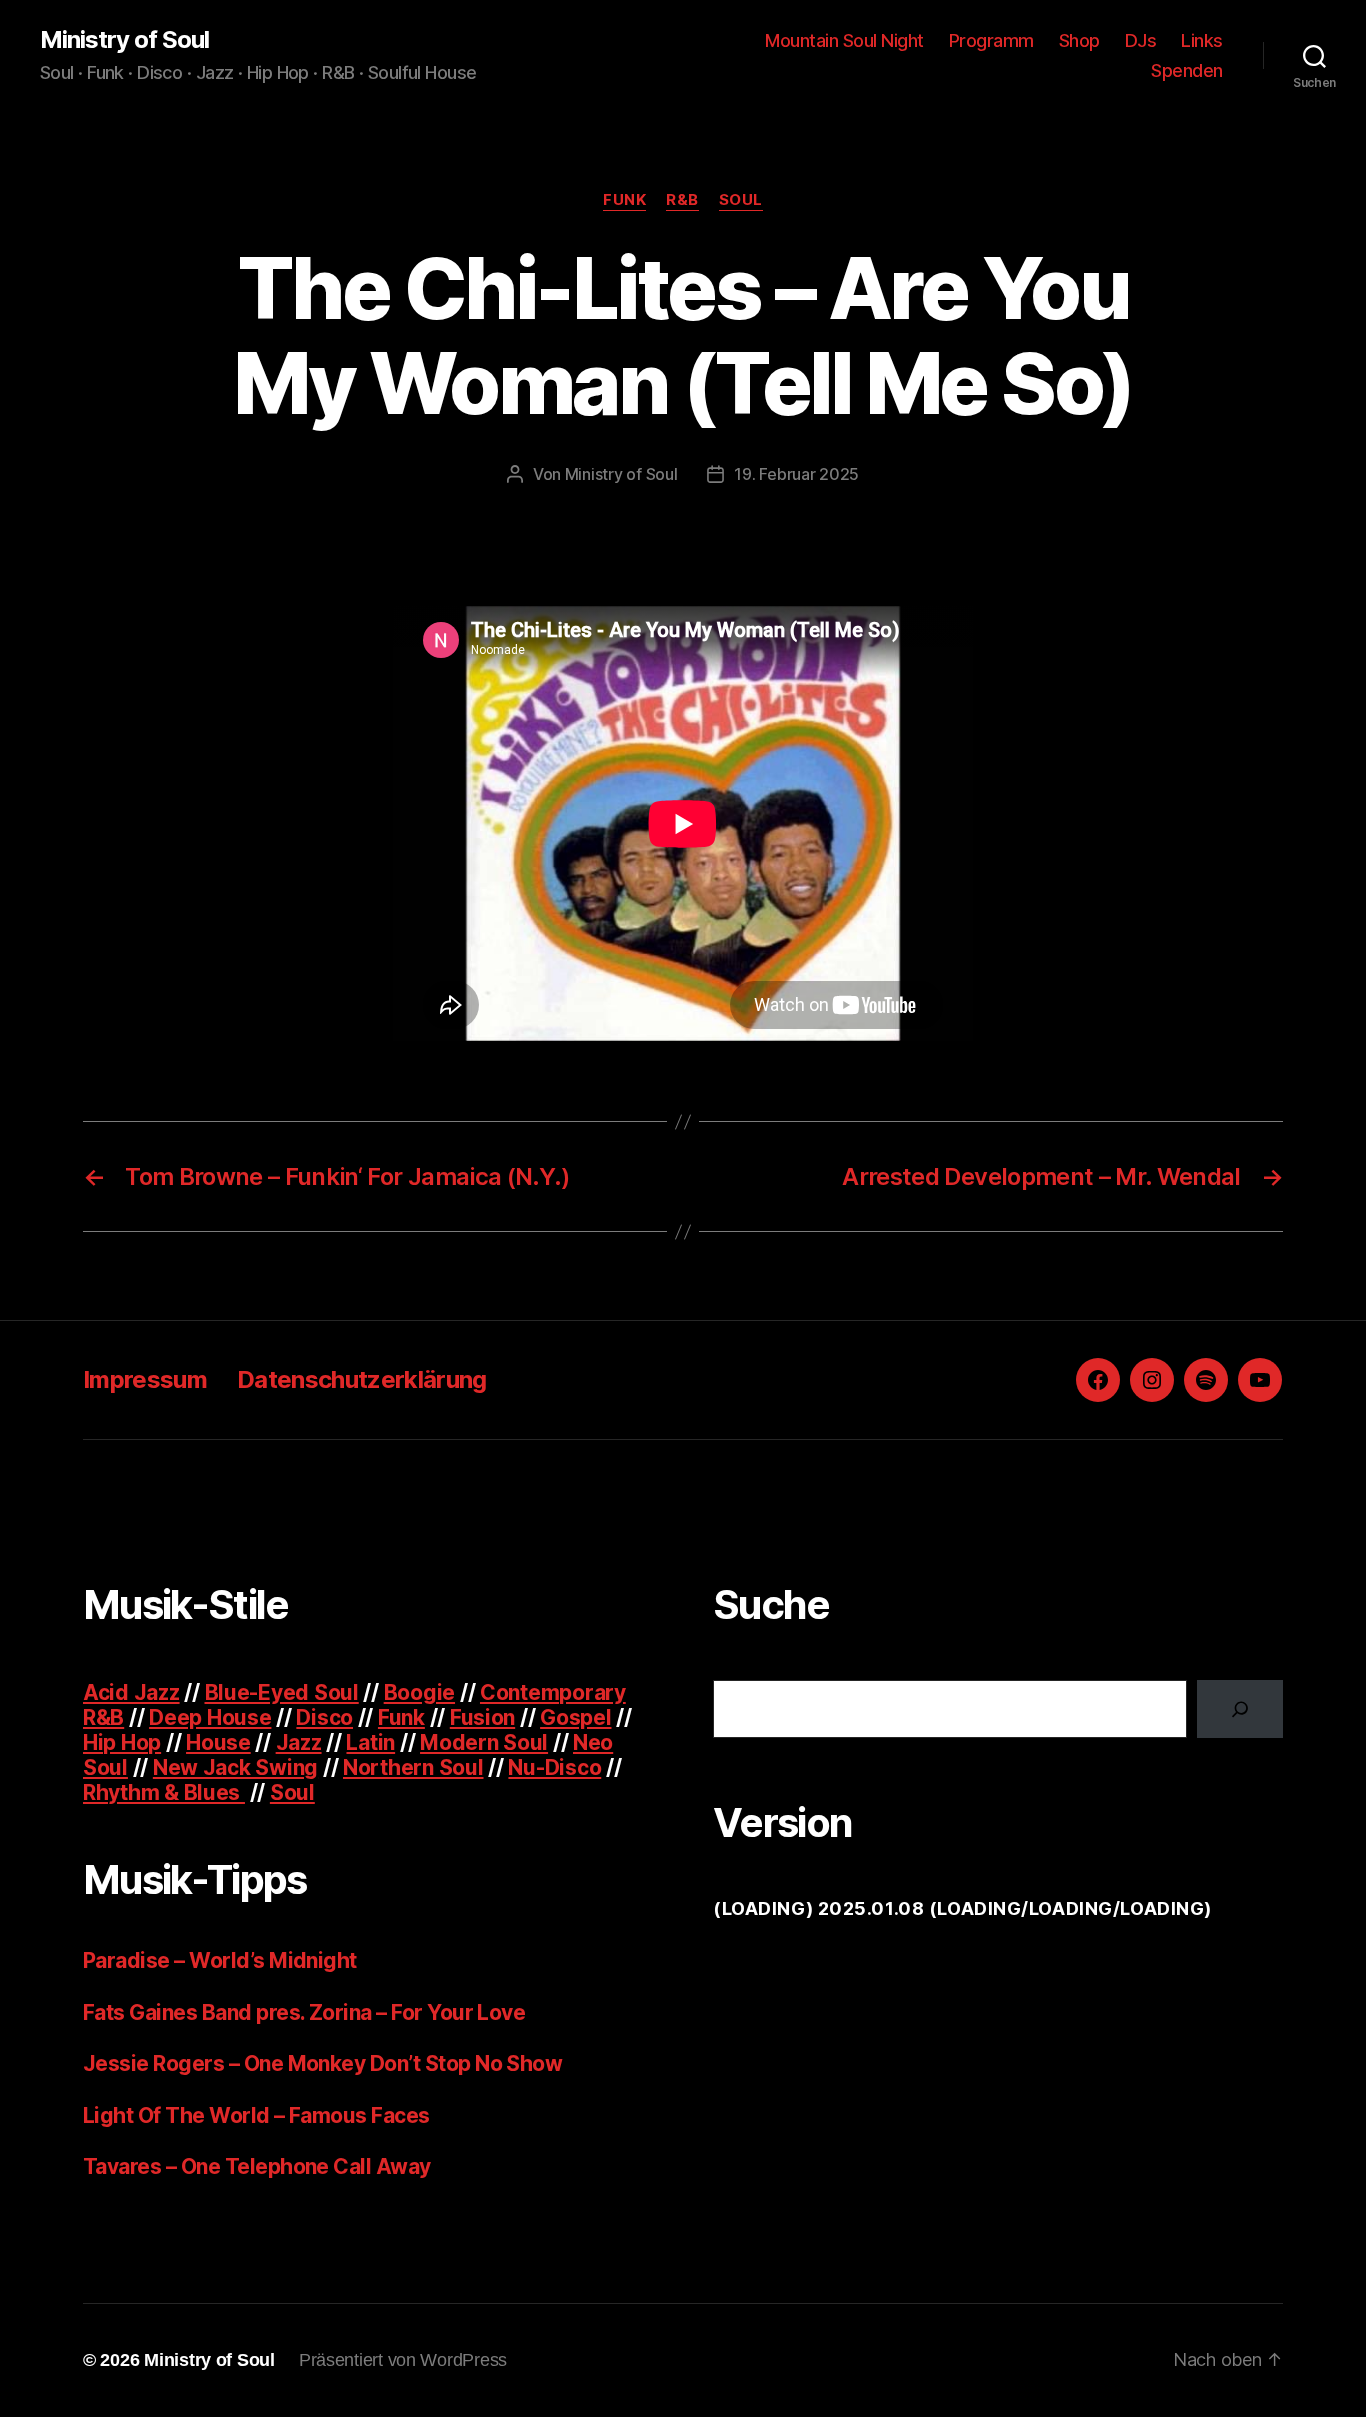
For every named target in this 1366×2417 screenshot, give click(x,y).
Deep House (210, 1717)
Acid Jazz (131, 1692)
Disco (324, 1717)
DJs (1141, 40)
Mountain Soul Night (844, 40)
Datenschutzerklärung (362, 1379)
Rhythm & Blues (164, 1792)
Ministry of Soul (124, 40)
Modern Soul (484, 1742)
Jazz (299, 1742)
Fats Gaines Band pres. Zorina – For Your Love (304, 2012)
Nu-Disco (554, 1767)
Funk (624, 200)
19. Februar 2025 (796, 474)
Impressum (145, 1379)
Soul (741, 200)
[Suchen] (1240, 1709)
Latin (370, 1742)
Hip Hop (122, 1742)
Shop (1079, 40)
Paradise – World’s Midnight (220, 1960)
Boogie (419, 1692)
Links (1202, 40)
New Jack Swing (235, 1767)
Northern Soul (413, 1767)
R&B (682, 200)
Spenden (1187, 70)
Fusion (482, 1717)
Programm (991, 40)
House (218, 1742)
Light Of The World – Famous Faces (256, 2115)
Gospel (575, 1717)
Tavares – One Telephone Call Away (257, 2166)
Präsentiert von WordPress (403, 2360)
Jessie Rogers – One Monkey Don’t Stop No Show (322, 2063)
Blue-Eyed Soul (282, 1692)
